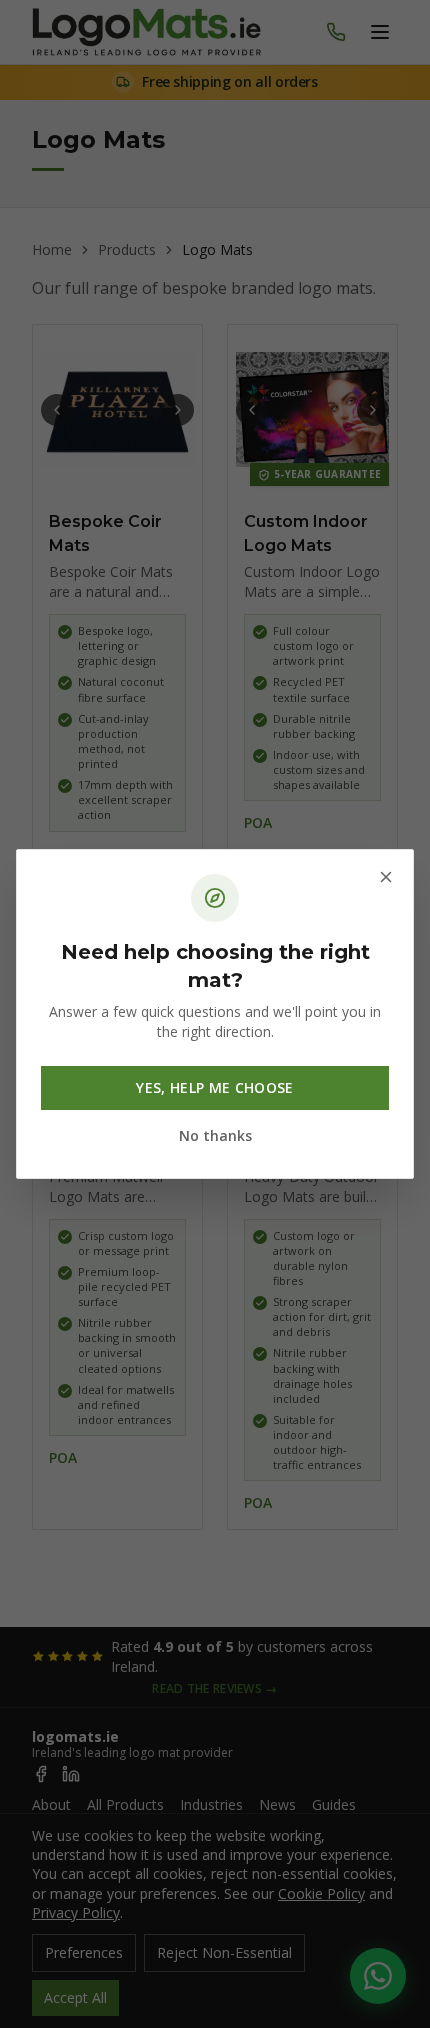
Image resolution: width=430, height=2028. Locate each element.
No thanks (215, 1135)
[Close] (386, 877)
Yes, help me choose (215, 1087)
